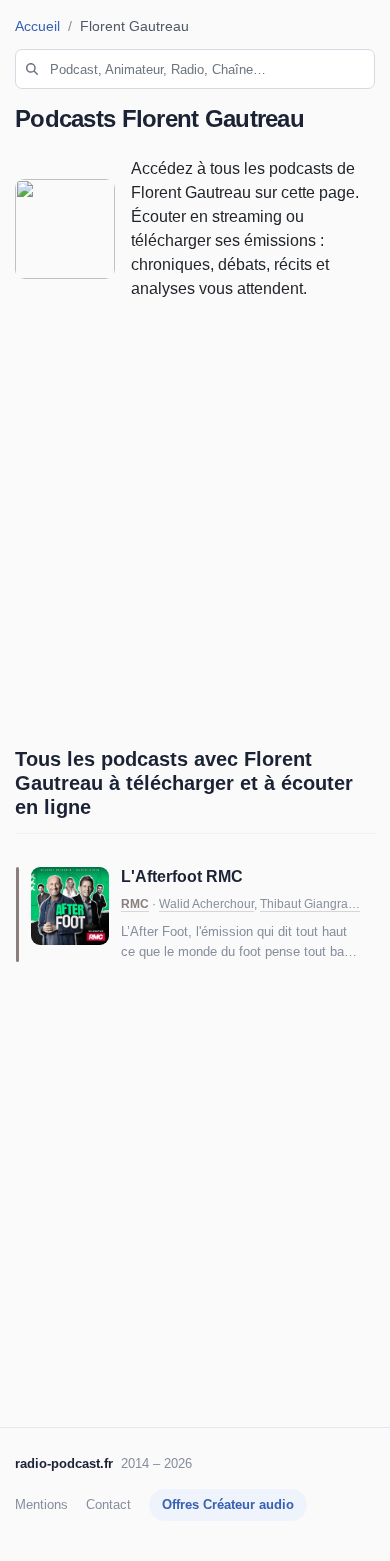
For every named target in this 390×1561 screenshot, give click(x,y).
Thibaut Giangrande (314, 904)
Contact (108, 1504)
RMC (135, 904)
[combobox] (195, 69)
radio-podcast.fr (64, 1463)
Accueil (37, 26)
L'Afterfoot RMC (182, 876)
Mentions (41, 1504)
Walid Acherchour (206, 904)
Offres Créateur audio (228, 1504)
